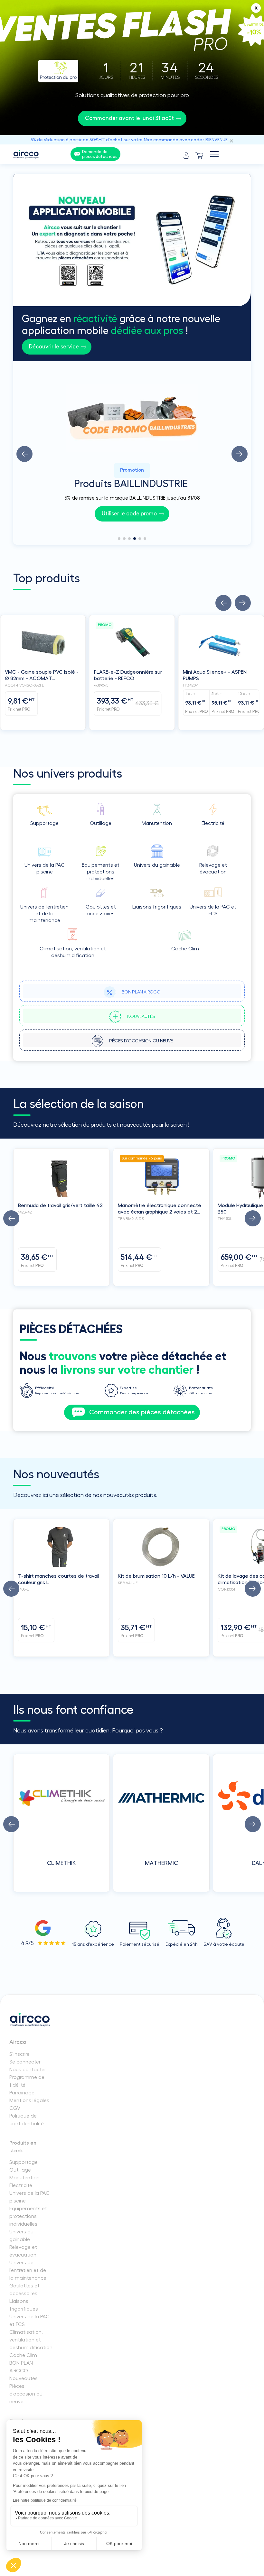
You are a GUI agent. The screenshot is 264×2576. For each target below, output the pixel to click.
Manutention (24, 2178)
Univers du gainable (21, 2236)
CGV (15, 2108)
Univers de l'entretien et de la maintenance (28, 2270)
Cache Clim (23, 2355)
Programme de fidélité (27, 2081)
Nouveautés (24, 2378)
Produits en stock (23, 2147)
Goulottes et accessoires (24, 2290)
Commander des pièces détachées (142, 1412)
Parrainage (22, 2093)
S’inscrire (19, 2054)
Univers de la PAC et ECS (29, 2321)
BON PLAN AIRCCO (21, 2367)
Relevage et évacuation (23, 2251)
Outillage (20, 2170)
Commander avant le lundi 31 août (129, 118)
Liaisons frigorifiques (24, 2305)
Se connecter (25, 2062)
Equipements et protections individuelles (28, 2216)
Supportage (24, 2162)
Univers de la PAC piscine (29, 2197)
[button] (24, 454)
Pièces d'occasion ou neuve (26, 2394)
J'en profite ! (129, 514)
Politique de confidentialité (27, 2120)
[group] (132, 453)
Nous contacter (28, 2070)
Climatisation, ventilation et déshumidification (30, 2340)
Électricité (21, 2185)
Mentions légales (29, 2101)
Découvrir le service (54, 347)
